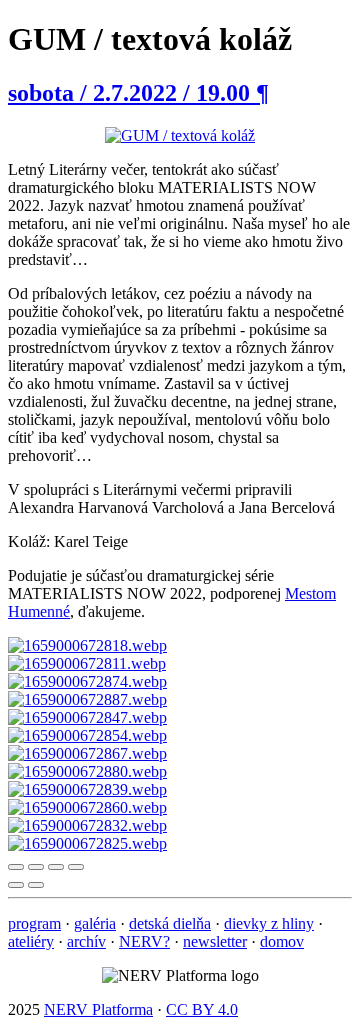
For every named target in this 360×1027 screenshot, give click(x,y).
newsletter (215, 941)
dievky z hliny (269, 923)
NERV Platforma (98, 1009)
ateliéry (31, 941)
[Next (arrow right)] (36, 885)
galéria (95, 923)
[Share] (36, 867)
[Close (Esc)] (16, 867)
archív (86, 941)
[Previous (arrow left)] (16, 885)
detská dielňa (170, 923)
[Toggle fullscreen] (56, 867)
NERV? (144, 941)
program (34, 923)
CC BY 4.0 (202, 1009)
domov (282, 941)
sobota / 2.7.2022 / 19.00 (138, 93)
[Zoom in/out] (76, 867)
